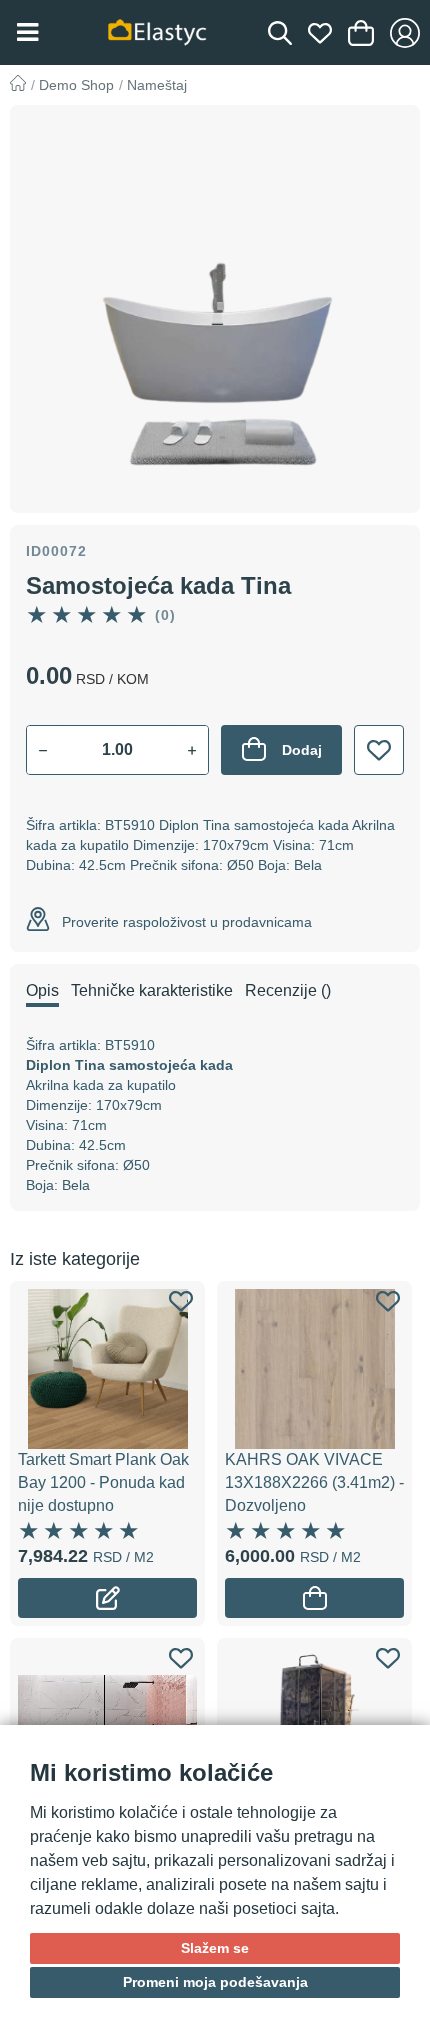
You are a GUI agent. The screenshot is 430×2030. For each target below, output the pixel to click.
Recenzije (288, 990)
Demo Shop (76, 85)
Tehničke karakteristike (152, 990)
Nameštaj (157, 85)
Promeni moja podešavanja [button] (215, 1982)
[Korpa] (361, 33)
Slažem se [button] (215, 1948)
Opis (42, 990)
